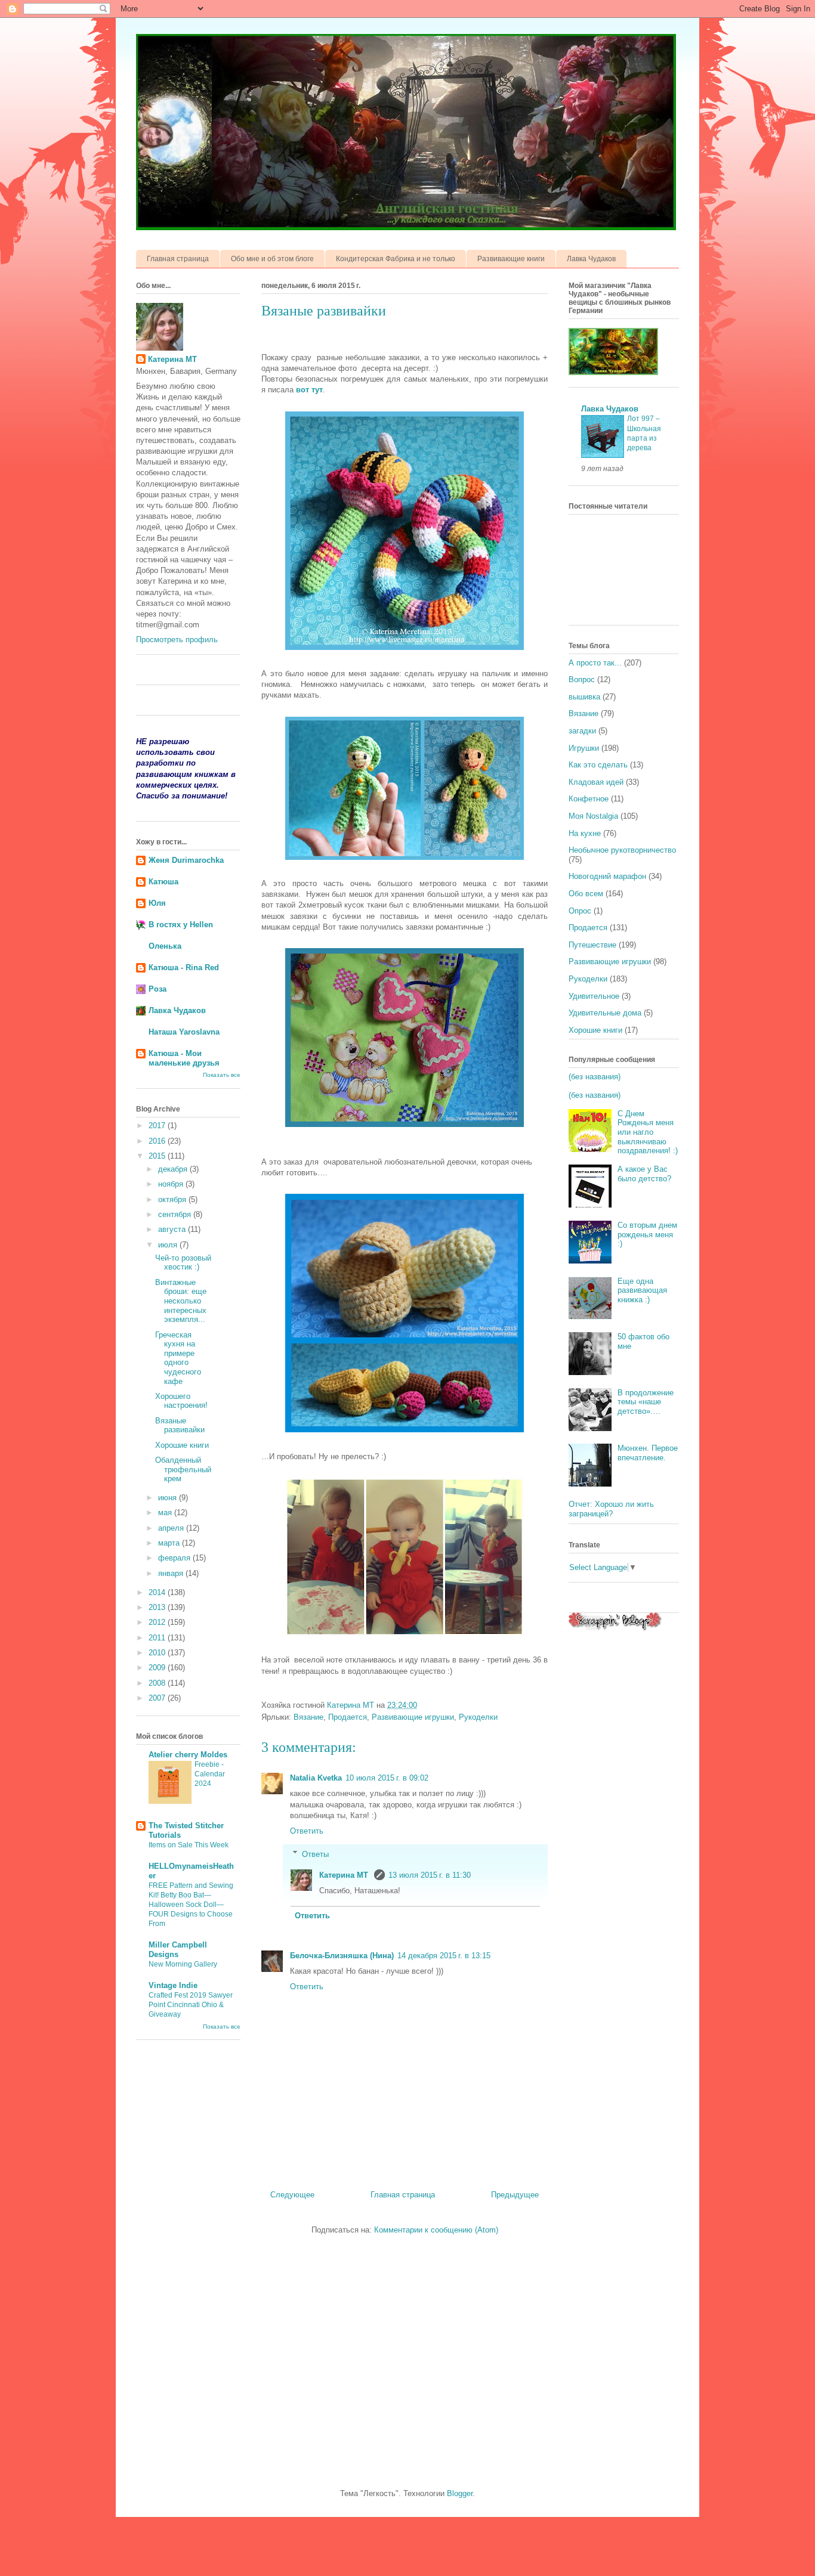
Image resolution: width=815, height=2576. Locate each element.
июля (169, 1245)
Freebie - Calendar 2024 (210, 1774)
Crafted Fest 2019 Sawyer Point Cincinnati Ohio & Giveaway (191, 2005)
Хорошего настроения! (181, 1401)
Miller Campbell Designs (178, 1950)
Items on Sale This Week (189, 1845)
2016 (158, 1141)
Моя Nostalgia (593, 816)
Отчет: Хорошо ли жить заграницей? (611, 1509)
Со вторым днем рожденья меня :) (647, 1234)
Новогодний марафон (607, 876)
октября (173, 1199)
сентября (176, 1214)
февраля (175, 1558)
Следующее (292, 2195)
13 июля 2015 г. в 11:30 (430, 1875)
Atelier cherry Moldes (188, 1755)
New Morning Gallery (183, 1964)
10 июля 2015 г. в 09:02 (387, 1778)
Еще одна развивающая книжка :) (642, 1290)
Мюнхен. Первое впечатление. (648, 1453)
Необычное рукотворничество (622, 850)
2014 (158, 1592)
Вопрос (582, 679)
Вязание (308, 1717)
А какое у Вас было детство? (644, 1174)
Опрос (580, 911)
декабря (174, 1169)
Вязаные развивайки (180, 1425)
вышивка (584, 697)
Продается (348, 1717)
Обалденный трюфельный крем (183, 1469)
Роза (158, 989)
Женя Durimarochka (186, 860)
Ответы (315, 1854)
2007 (158, 1698)
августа (173, 1229)
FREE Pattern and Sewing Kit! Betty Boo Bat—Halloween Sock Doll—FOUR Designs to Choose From (191, 1905)
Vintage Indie (173, 1985)
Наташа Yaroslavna (184, 1032)
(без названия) (595, 1077)
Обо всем (586, 894)
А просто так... (595, 663)
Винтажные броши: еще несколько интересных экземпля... (181, 1301)
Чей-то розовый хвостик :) (183, 1263)
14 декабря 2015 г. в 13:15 (444, 1956)
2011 (158, 1638)
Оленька (165, 946)
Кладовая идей (596, 782)
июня (169, 1498)
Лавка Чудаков (591, 259)
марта (170, 1543)
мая (166, 1513)
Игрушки (584, 748)
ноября (172, 1184)
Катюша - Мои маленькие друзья (184, 1058)
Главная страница (178, 259)
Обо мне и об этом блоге (272, 259)
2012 (158, 1622)
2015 (158, 1156)
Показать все (222, 1075)
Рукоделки (478, 1717)
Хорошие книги (182, 1445)
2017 (158, 1126)
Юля (157, 903)
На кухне (585, 833)
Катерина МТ (345, 1875)
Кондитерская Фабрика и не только (396, 259)
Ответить (307, 1831)
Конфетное (589, 799)
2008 (158, 1683)
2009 (158, 1668)
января (172, 1573)
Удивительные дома (605, 1013)
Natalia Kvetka (316, 1778)
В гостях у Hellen (181, 925)
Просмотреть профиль (177, 640)
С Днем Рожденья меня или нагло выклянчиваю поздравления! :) (648, 1132)
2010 (158, 1653)
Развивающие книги (511, 259)
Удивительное (594, 996)
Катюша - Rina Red (184, 967)
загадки (582, 731)
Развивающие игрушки (413, 1717)
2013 (158, 1607)
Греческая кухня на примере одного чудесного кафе (178, 1358)
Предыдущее (515, 2195)
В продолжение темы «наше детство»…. (646, 1402)
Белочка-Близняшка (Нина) (342, 1956)
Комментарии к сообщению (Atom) (436, 2230)
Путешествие (592, 945)
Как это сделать (598, 765)
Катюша (163, 882)
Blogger (460, 2493)
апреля (172, 1528)
